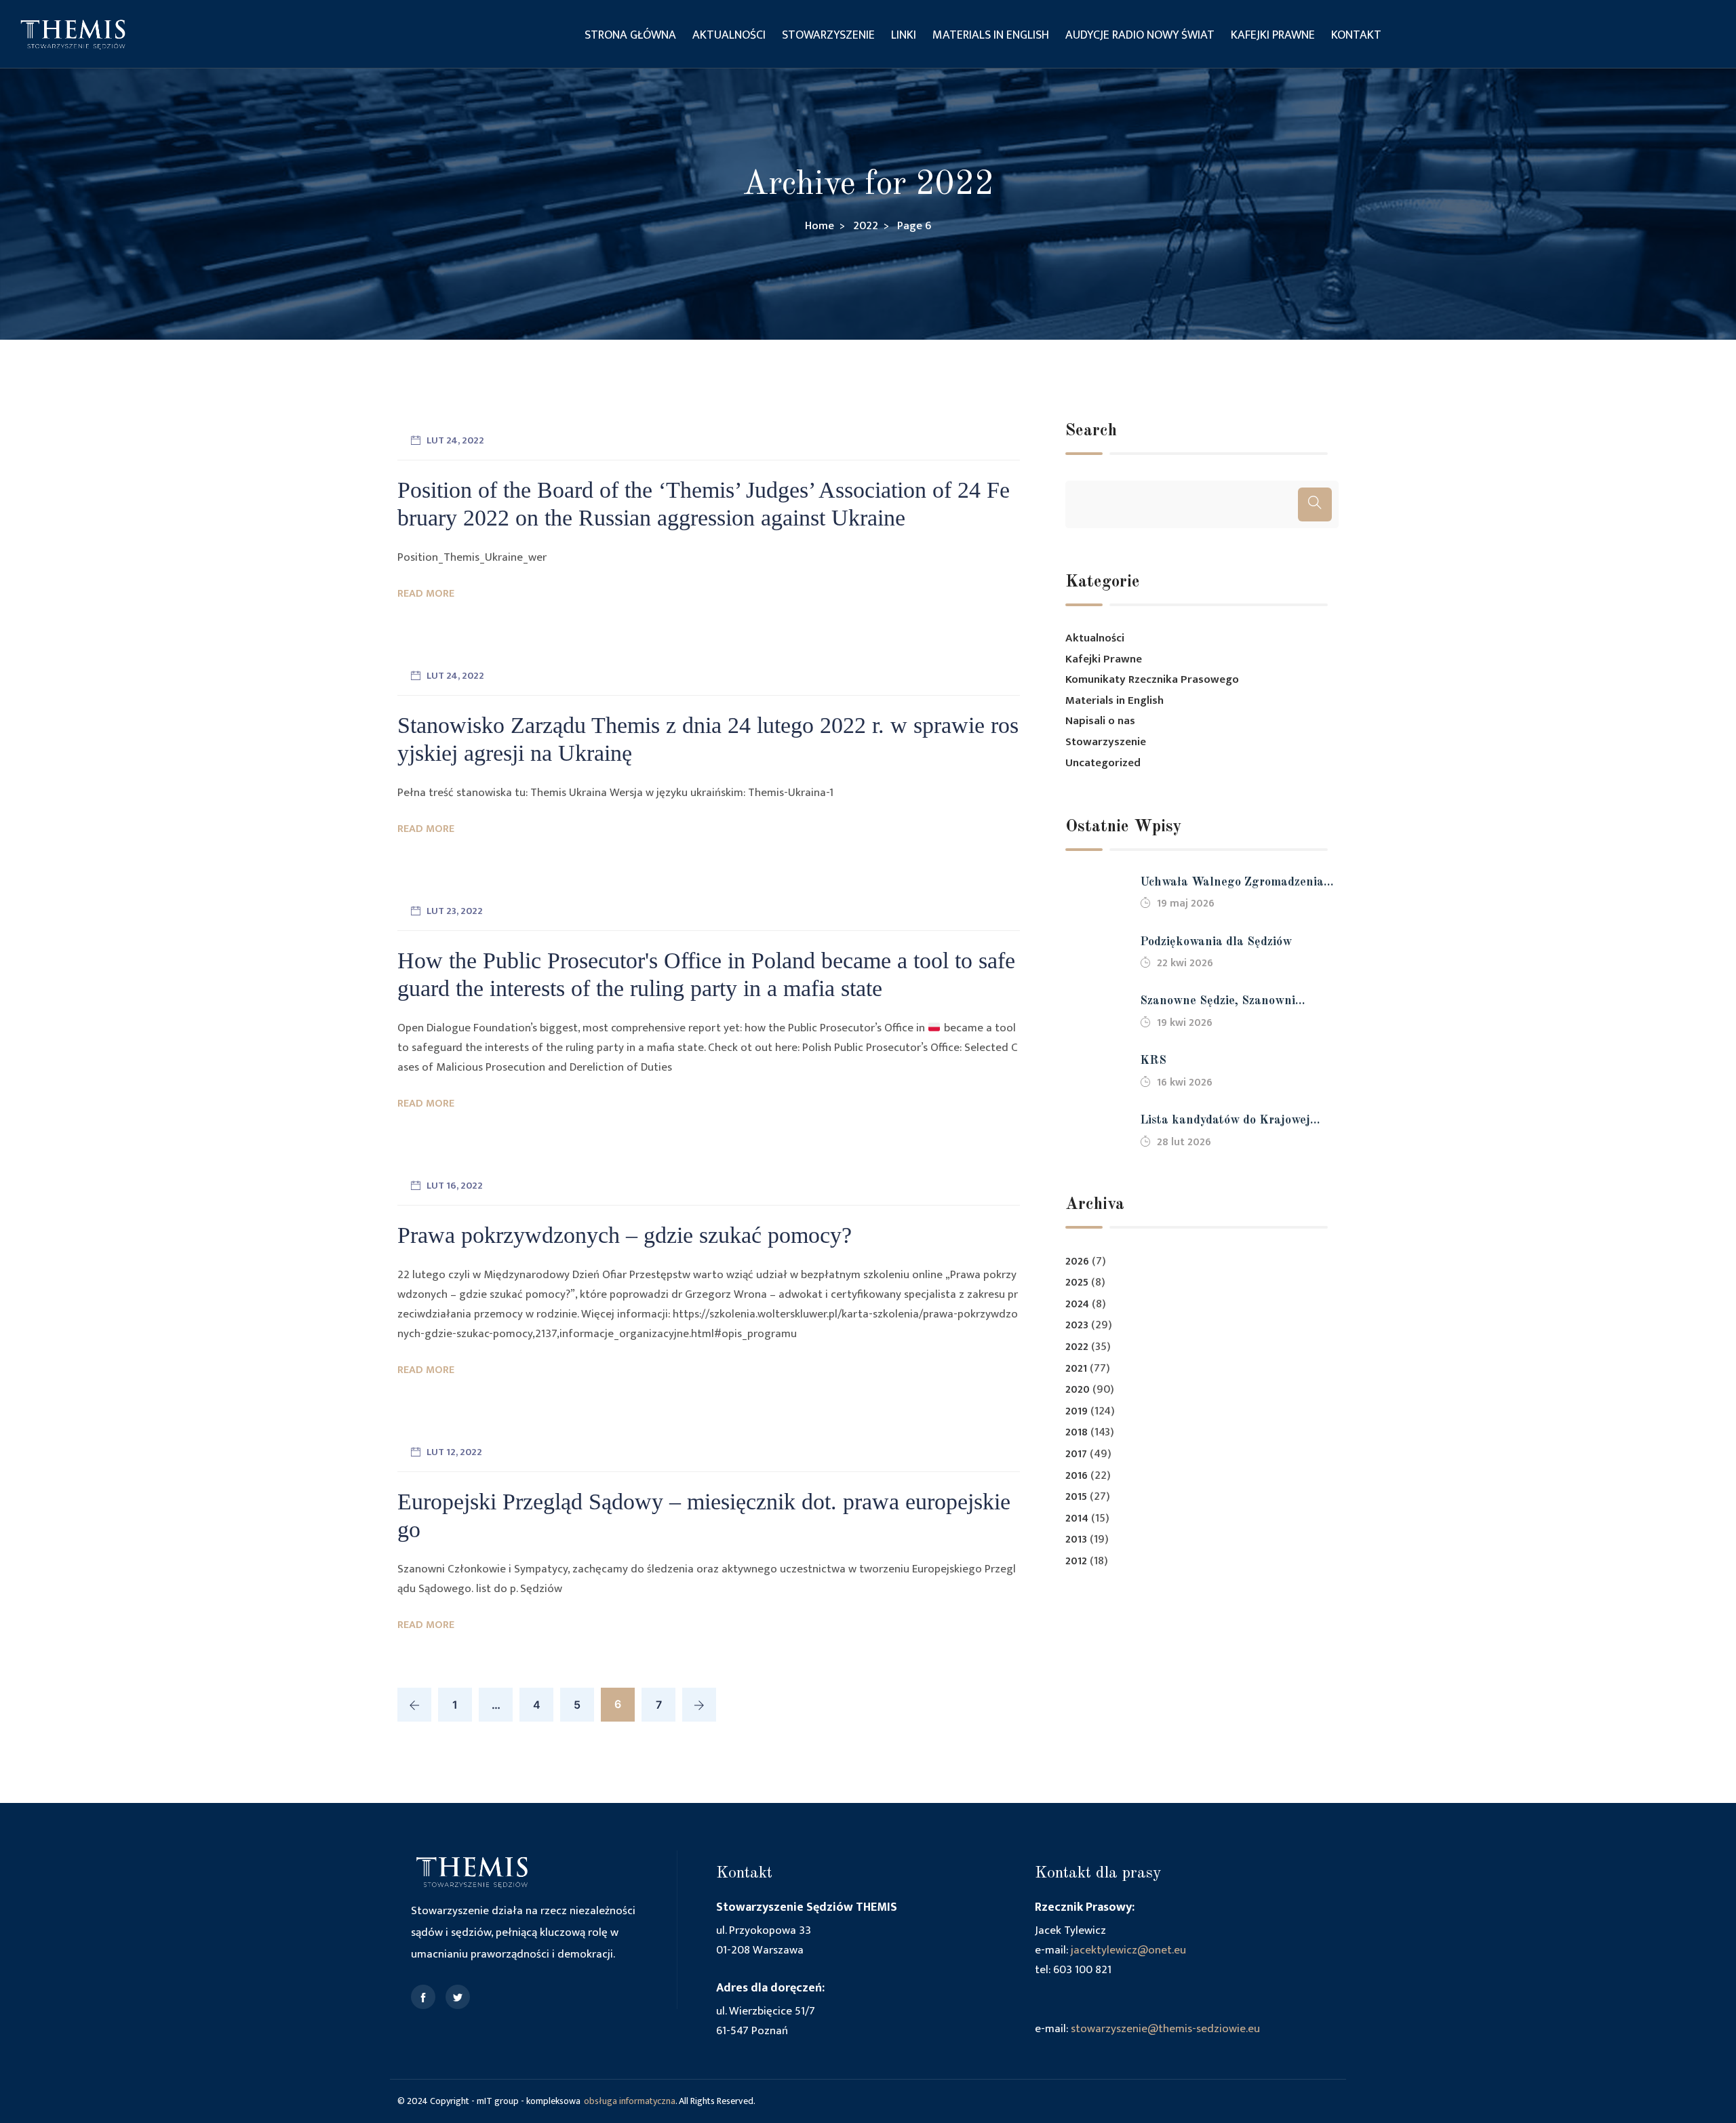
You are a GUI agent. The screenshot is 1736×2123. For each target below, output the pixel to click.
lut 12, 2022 (454, 1452)
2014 (1077, 1519)
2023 (1077, 1325)
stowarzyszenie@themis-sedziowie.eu (1165, 2029)
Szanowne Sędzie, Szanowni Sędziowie (1218, 1003)
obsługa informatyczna (630, 2101)
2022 (1077, 1347)
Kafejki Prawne (1273, 35)
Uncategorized (1103, 763)
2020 (1078, 1390)
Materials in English (991, 35)
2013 (1076, 1540)
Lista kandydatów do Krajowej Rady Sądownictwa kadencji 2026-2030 (1236, 1122)
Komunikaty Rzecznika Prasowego (1152, 679)
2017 (1076, 1454)
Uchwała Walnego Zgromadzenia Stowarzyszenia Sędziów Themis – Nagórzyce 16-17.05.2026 (1235, 884)
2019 (1077, 1411)
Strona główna (630, 35)
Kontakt (1356, 35)
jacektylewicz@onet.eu (1128, 1950)
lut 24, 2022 (455, 440)
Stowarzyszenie (828, 35)
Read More (426, 594)
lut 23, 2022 (455, 911)
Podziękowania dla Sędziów (1216, 942)
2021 (1076, 1369)
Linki (904, 35)
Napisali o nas (1100, 721)
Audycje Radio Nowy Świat (1140, 35)
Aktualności (729, 35)
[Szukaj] (1315, 504)
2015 (1076, 1497)
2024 (1077, 1304)
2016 (1077, 1476)
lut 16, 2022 (455, 1186)
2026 (1077, 1262)
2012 (1076, 1561)
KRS (1153, 1060)
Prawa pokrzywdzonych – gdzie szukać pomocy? (625, 1235)
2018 (1077, 1432)
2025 (1077, 1283)
